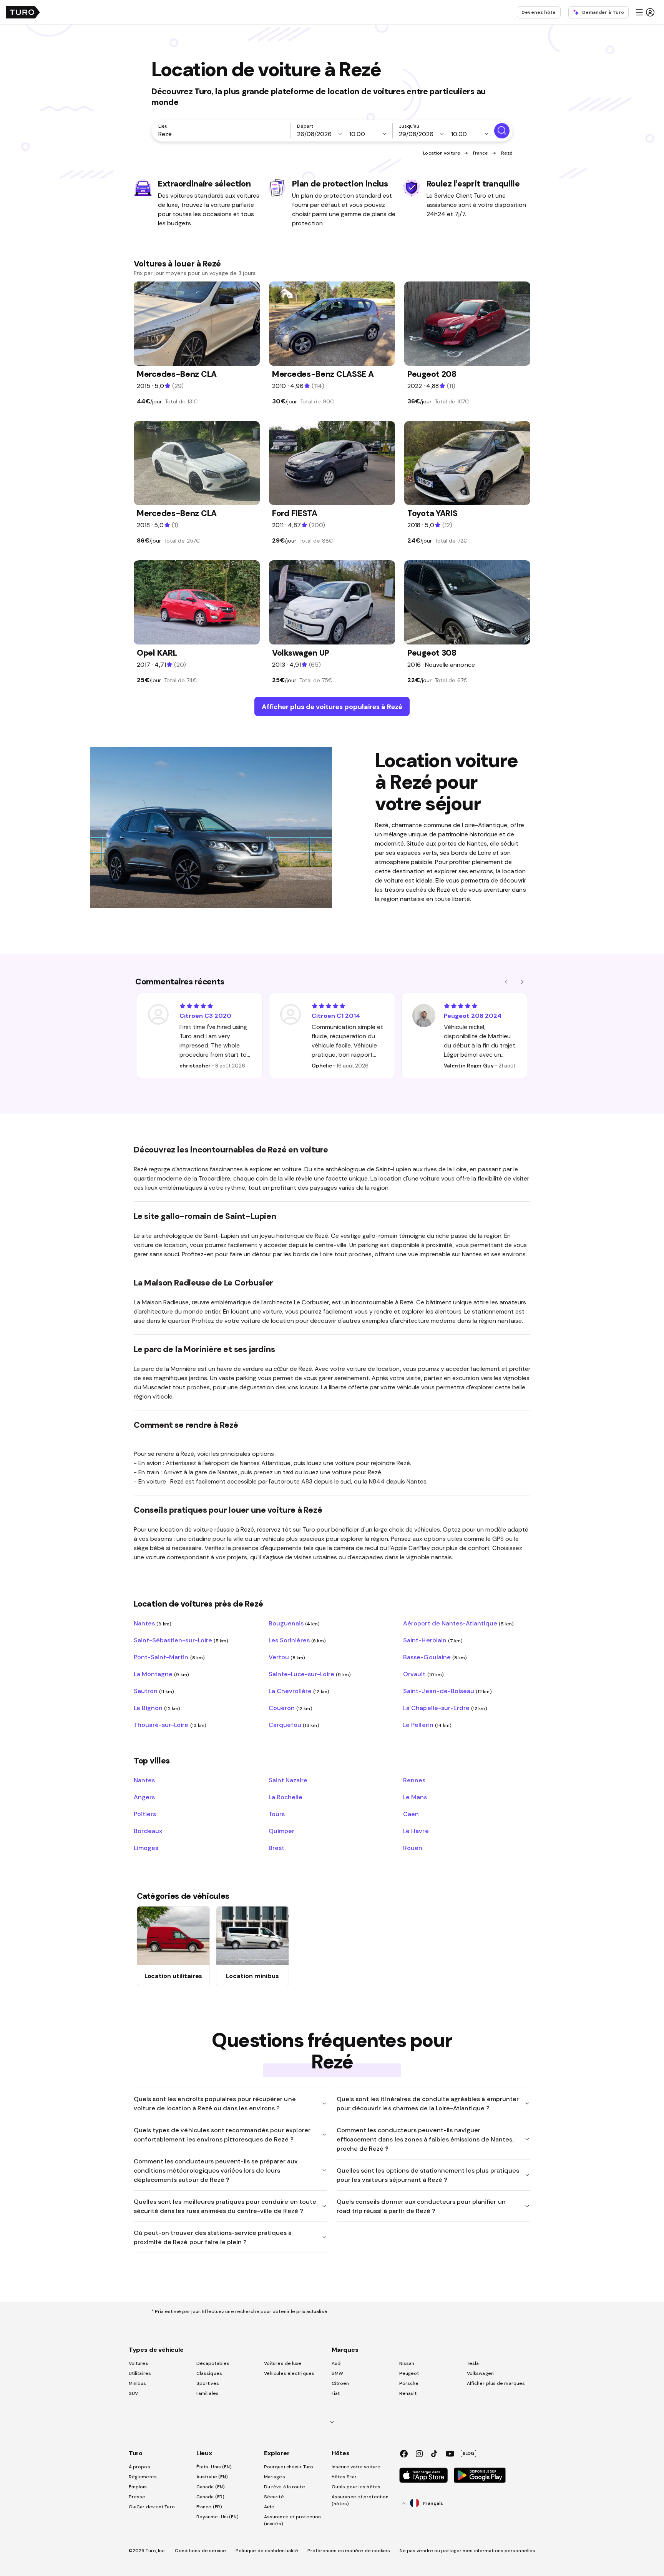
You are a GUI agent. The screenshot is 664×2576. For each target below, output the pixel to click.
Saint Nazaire (288, 1780)
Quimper (281, 1831)
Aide (269, 2507)
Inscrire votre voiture (356, 2467)
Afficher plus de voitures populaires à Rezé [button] (332, 707)
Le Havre (416, 1831)
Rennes (414, 1780)
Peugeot (409, 2373)
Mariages (275, 2477)
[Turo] (23, 12)
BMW (337, 2373)
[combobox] (222, 134)
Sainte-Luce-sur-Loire (310, 1674)
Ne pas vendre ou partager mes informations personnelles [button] (468, 2551)
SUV (133, 2393)
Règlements (143, 2477)
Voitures (139, 2363)
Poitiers (145, 1814)
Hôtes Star (345, 2477)
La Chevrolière (299, 1691)
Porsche (409, 2383)
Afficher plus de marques (496, 2383)
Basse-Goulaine (435, 1657)
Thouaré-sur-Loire (170, 1725)
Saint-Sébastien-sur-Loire (181, 1640)
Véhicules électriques (289, 2373)
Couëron (290, 1708)
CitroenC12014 (336, 1016)
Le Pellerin (427, 1725)
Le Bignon (157, 1708)
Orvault (423, 1674)
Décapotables (213, 2363)
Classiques (209, 2373)
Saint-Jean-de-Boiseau (447, 1691)
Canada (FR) (210, 2497)
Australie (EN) (212, 2477)
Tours (277, 1814)
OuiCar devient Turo (152, 2507)
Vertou (287, 1657)
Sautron (154, 1691)
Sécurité (274, 2497)
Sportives (208, 2383)
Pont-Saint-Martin (169, 1657)
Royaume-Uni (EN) (218, 2517)
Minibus (138, 2383)
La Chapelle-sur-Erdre (445, 1708)
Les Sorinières (297, 1640)
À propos (139, 2467)
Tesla (473, 2363)
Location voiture (442, 153)
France (481, 153)
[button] (645, 12)
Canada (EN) (211, 2487)
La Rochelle (286, 1797)
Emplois (138, 2487)
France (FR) (209, 2507)
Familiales (207, 2393)
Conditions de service (200, 2551)
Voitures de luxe (283, 2363)
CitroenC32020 (205, 1016)
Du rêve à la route (285, 2487)
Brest (276, 1848)
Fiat (336, 2393)
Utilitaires (140, 2373)
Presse (137, 2497)
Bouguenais (294, 1623)
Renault (408, 2393)
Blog (468, 2453)
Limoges (146, 1848)
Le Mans (415, 1797)
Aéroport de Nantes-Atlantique (458, 1623)
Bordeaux (148, 1831)
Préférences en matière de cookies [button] (349, 2551)
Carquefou (294, 1725)
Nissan (407, 2363)
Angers (144, 1797)
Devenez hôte (539, 12)
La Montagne (161, 1674)
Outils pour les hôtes (356, 2487)
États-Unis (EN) (214, 2467)
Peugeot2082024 (473, 1016)
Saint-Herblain (433, 1640)
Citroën (340, 2383)
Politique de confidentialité (267, 2551)
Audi (337, 2363)
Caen (411, 1814)
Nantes (153, 1623)
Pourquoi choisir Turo (289, 2467)
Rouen (413, 1848)
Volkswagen (480, 2373)
